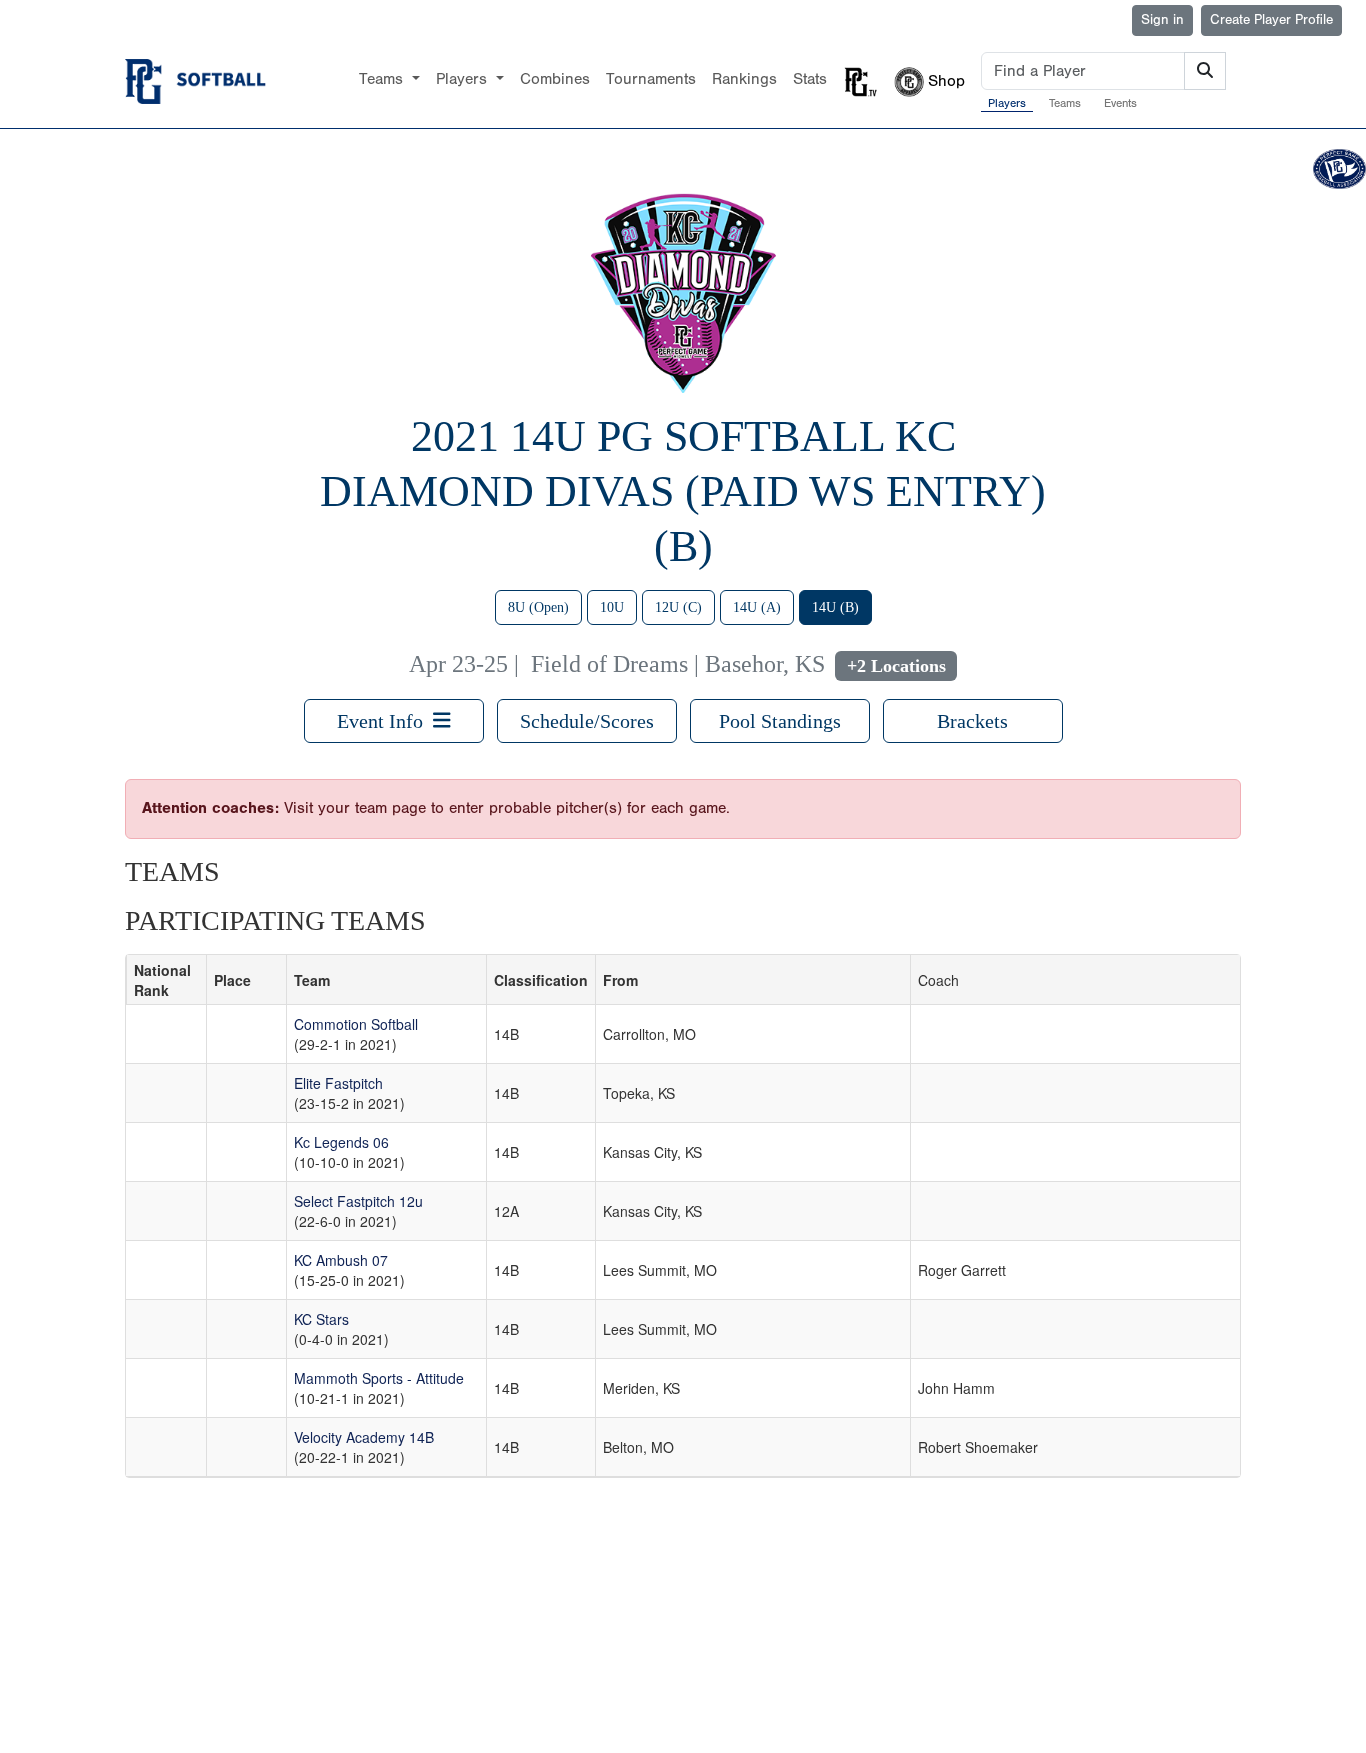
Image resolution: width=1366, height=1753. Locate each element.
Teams (1065, 103)
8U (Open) (538, 607)
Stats (810, 79)
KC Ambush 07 (341, 1260)
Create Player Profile (1271, 20)
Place (232, 980)
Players (1007, 103)
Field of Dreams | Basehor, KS (678, 664)
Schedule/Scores (587, 721)
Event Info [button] (385, 721)
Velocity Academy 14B (364, 1437)
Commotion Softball (356, 1024)
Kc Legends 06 (341, 1142)
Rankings (744, 79)
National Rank (162, 980)
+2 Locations (896, 666)
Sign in (1162, 20)
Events (1120, 103)
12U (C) (678, 607)
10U (612, 607)
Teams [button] (383, 79)
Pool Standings (780, 721)
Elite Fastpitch (338, 1083)
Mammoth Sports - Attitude (379, 1378)
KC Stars (321, 1319)
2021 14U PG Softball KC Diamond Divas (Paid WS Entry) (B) (683, 491)
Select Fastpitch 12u (358, 1201)
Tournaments (651, 79)
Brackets (972, 721)
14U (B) (835, 607)
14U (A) (757, 607)
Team (312, 980)
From (620, 980)
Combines (555, 79)
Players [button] (464, 79)
